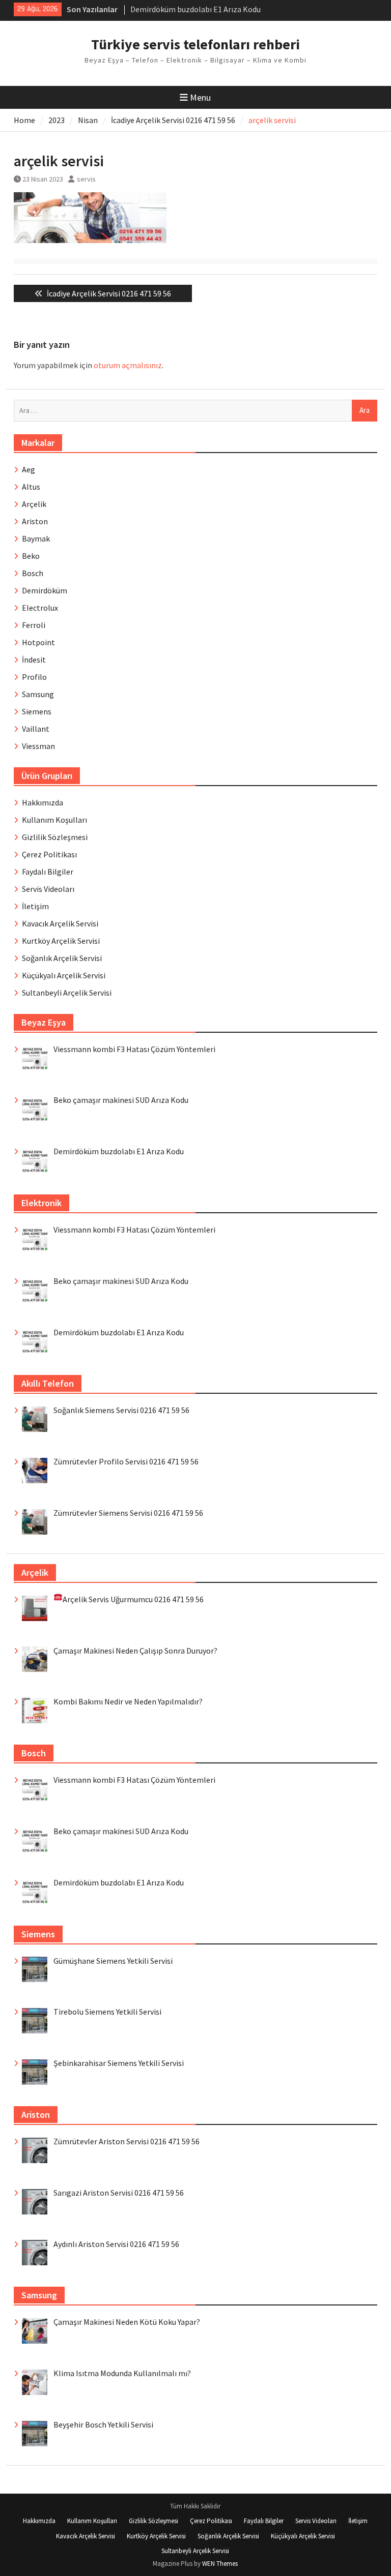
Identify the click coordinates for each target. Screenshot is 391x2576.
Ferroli (34, 625)
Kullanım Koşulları (54, 820)
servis (86, 179)
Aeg (29, 469)
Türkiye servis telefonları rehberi (195, 44)
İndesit (34, 660)
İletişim (35, 906)
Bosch (33, 573)
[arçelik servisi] (90, 240)
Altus (31, 487)
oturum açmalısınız (128, 365)
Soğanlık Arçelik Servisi (62, 958)
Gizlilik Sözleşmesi (55, 837)
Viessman (38, 746)
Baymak (36, 538)
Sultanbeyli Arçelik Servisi (67, 993)
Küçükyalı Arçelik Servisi (64, 975)
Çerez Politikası (49, 854)
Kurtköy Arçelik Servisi (61, 941)
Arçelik (34, 504)
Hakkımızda (43, 802)
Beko (31, 556)
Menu (200, 97)
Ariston (35, 521)
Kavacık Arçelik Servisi (60, 923)
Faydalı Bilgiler (48, 872)
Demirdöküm (45, 590)
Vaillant (36, 729)
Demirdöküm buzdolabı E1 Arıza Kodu (195, 9)
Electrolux (40, 608)
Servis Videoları (48, 889)
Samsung (38, 694)
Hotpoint (38, 642)
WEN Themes (220, 2564)
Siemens (37, 711)
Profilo (34, 677)
